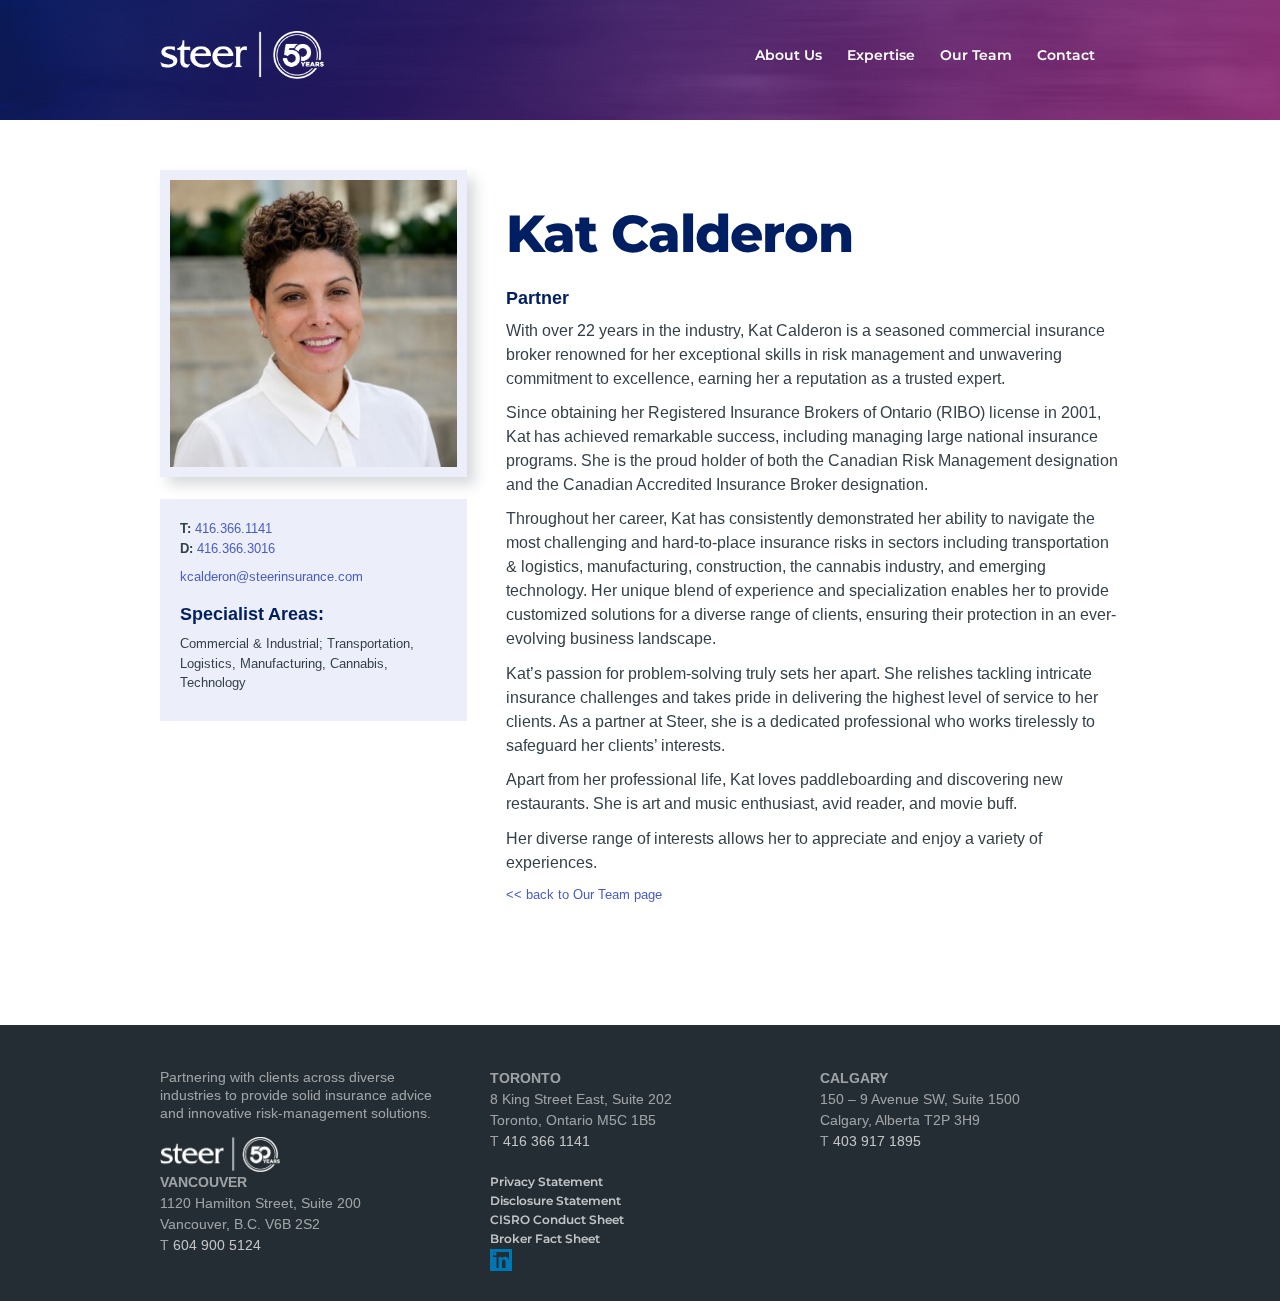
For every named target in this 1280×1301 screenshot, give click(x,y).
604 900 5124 (217, 1245)
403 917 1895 (877, 1141)
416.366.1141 (233, 528)
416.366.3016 (236, 548)
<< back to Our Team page (584, 894)
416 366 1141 (546, 1141)
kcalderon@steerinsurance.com (271, 576)
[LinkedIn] (501, 1260)
